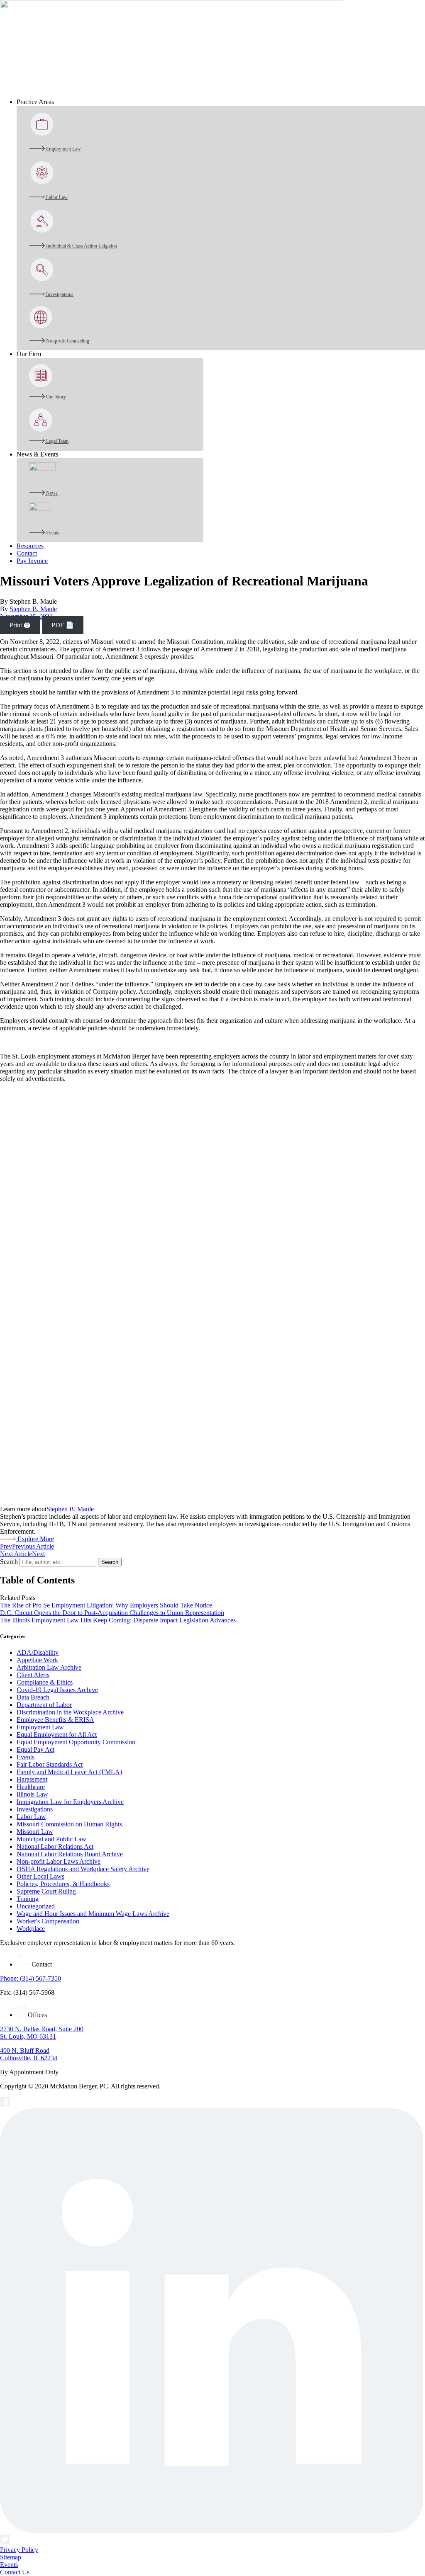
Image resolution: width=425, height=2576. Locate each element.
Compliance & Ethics (45, 1682)
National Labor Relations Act (55, 1846)
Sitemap (11, 2557)
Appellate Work (37, 1660)
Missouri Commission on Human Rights (69, 1824)
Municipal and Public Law (51, 1839)
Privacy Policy (19, 2550)
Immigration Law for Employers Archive (70, 1802)
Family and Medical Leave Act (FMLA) (69, 1772)
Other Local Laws (40, 1876)
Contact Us (15, 2572)
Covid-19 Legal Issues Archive (57, 1690)
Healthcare (31, 1787)
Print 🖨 (20, 625)
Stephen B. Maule (33, 609)
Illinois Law (32, 1794)
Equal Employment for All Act (57, 1735)
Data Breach (33, 1697)
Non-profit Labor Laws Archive (59, 1861)
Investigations (35, 1809)
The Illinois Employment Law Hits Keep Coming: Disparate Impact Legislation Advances (118, 1620)
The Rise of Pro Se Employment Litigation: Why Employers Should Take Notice (106, 1605)
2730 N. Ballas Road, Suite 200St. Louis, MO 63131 (42, 2033)
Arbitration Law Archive (49, 1667)
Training (28, 1899)
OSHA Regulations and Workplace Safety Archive (83, 1869)
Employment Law (40, 1727)
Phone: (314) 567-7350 (31, 1978)
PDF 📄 (63, 625)
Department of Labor (44, 1705)
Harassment (32, 1779)
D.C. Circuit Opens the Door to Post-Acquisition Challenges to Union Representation (112, 1613)
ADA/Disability (38, 1652)
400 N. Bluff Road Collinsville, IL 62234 (29, 2054)
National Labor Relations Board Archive (70, 1854)
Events (26, 1757)
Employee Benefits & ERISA (55, 1720)
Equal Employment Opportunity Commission (76, 1742)
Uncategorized (36, 1906)
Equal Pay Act (35, 1749)
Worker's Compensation (48, 1921)
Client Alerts (33, 1675)
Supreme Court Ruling (46, 1891)
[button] (221, 102)
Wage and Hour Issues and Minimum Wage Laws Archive (93, 1914)
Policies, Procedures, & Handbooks (63, 1884)
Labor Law (31, 1817)
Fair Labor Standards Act (50, 1764)
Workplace (31, 1929)
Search (9, 1562)
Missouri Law (35, 1832)
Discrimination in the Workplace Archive (70, 1712)
